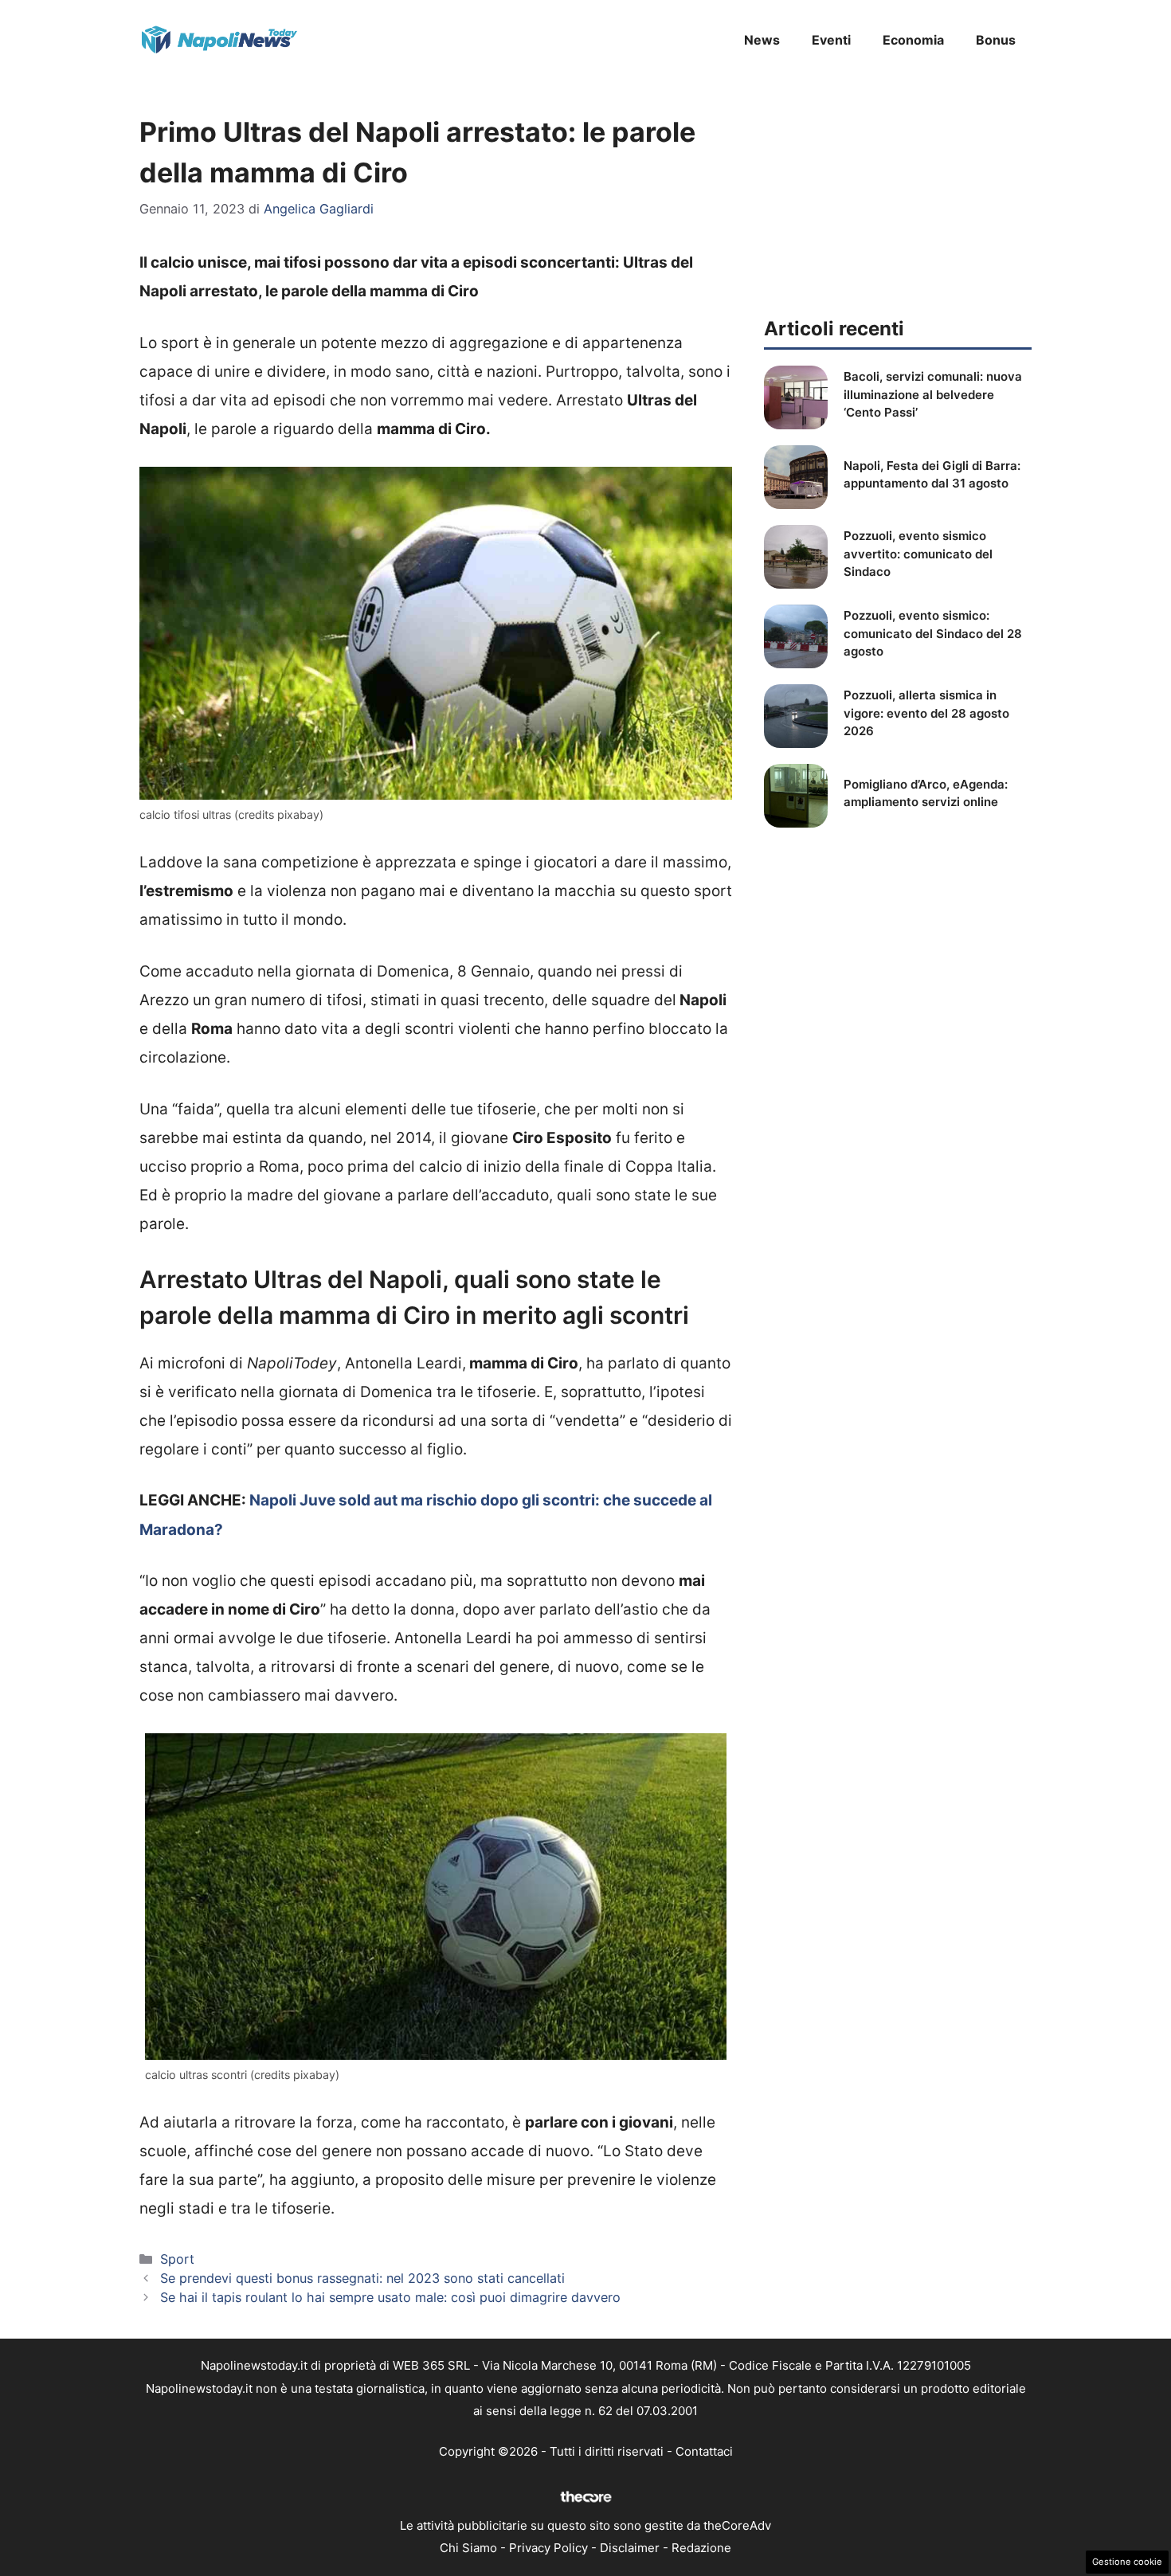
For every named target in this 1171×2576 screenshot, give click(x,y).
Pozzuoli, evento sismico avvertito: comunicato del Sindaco (918, 554)
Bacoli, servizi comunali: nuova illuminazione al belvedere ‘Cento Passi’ (933, 394)
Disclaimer (630, 2548)
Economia (913, 40)
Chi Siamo (468, 2548)
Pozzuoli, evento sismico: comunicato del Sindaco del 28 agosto (933, 633)
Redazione (701, 2548)
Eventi (831, 40)
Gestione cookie (1127, 2562)
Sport (177, 2259)
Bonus (996, 40)
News (762, 40)
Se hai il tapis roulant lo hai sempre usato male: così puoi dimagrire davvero (390, 2297)
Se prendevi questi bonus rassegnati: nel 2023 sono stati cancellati (362, 2278)
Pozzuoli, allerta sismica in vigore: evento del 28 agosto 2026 (926, 713)
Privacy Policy (548, 2548)
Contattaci (704, 2451)
